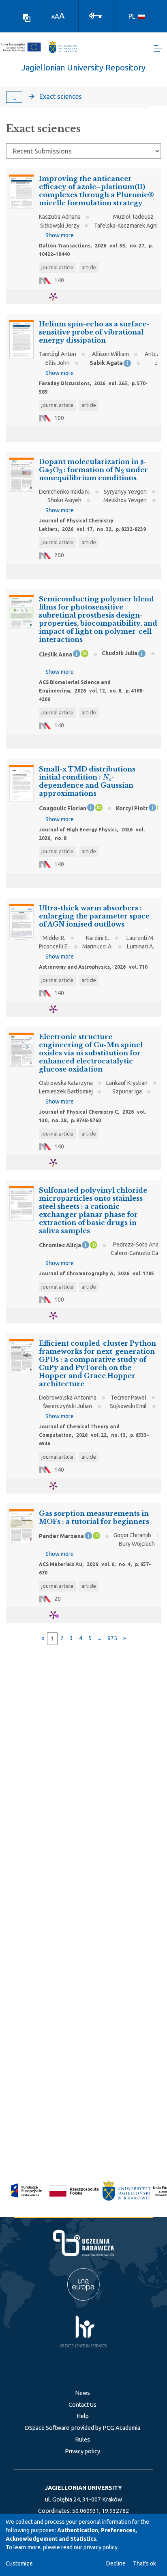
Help (83, 2416)
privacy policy (101, 2547)
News (82, 2393)
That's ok (145, 2563)
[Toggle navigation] (158, 49)
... (14, 97)
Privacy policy (82, 2451)
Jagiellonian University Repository (83, 67)
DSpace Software (47, 2428)
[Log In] (96, 15)
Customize (19, 2563)
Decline (116, 2563)
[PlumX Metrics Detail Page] (58, 297)
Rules (82, 2440)
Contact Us (82, 2405)
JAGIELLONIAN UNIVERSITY (83, 2488)
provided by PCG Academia (106, 2428)
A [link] (53, 17)
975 (112, 1638)
